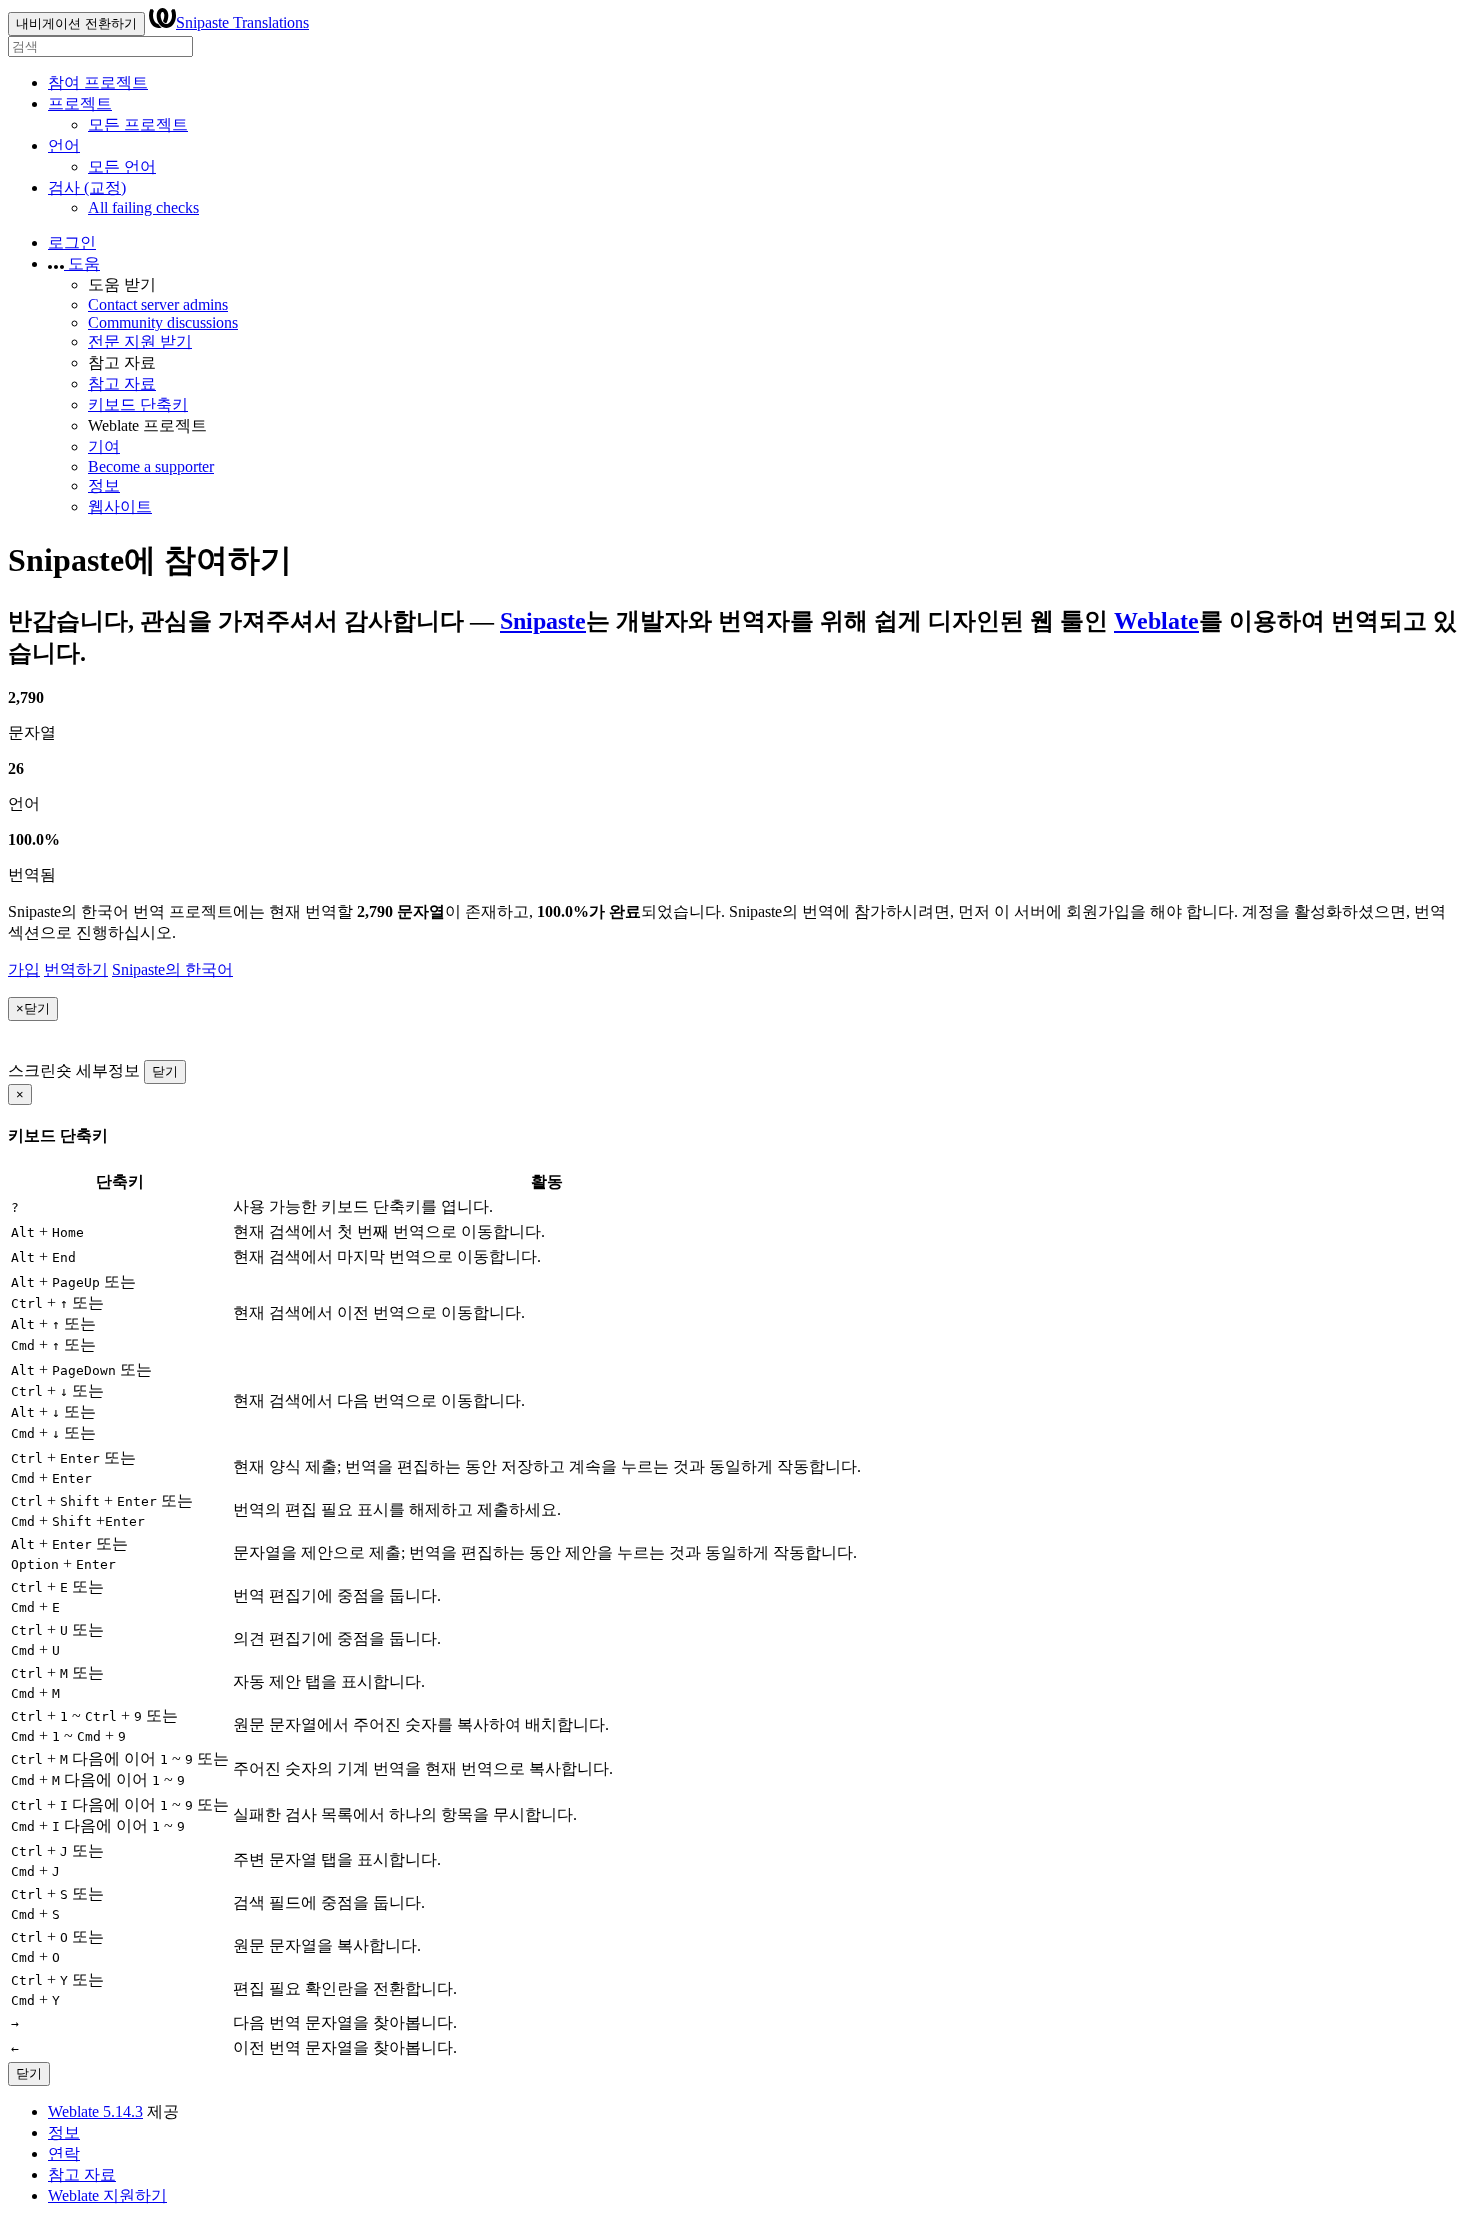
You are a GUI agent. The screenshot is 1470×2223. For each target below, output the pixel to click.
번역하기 (76, 969)
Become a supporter (151, 466)
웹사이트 (120, 506)
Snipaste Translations (242, 22)
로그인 (72, 242)
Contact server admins (158, 304)
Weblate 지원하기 (107, 2195)
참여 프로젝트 (98, 82)
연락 (64, 2153)
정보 (104, 485)
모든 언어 (122, 166)
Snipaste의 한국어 (172, 969)
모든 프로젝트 (138, 124)
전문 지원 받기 (140, 341)
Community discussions (163, 322)
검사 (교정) (87, 187)
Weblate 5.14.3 (95, 2111)
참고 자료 (122, 383)
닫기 (165, 1071)
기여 (104, 446)
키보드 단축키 (138, 404)
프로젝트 (80, 103)
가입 (24, 969)
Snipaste (543, 621)
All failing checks (143, 207)
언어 (64, 145)
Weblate (1156, 621)
